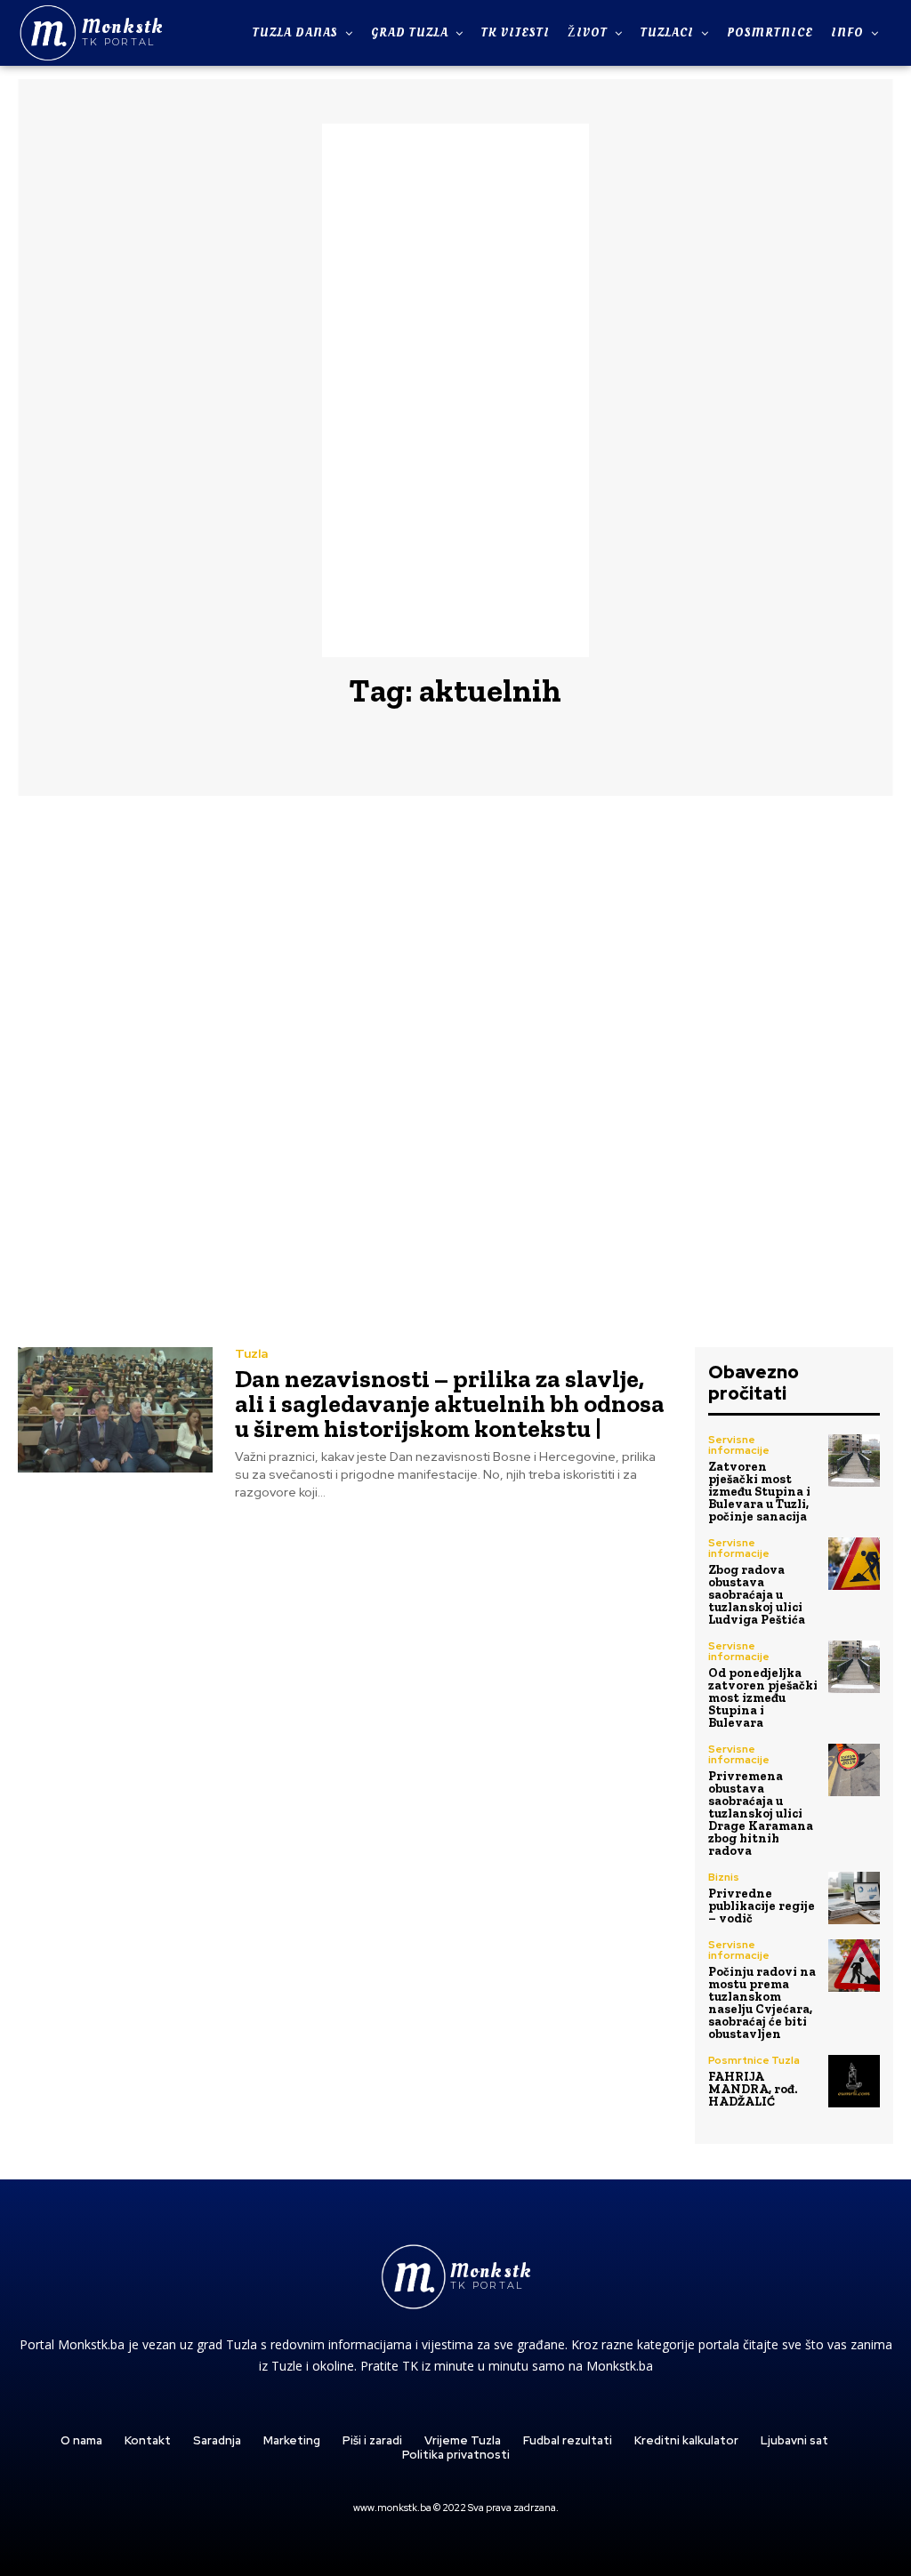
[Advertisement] (455, 390)
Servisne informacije (739, 1445)
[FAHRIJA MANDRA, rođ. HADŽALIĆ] (854, 2081)
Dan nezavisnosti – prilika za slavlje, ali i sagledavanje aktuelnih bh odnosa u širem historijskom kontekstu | (450, 1404)
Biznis (724, 1877)
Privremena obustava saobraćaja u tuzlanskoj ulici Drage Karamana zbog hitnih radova (761, 1814)
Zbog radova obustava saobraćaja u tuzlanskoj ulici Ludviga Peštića (757, 1595)
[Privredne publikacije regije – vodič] (854, 1898)
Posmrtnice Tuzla (754, 2060)
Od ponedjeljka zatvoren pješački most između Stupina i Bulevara (763, 1698)
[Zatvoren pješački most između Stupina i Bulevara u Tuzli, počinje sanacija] (854, 1460)
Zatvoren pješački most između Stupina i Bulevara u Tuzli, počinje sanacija (759, 1492)
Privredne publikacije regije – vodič (762, 1906)
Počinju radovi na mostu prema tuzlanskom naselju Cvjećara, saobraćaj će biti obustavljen (762, 2003)
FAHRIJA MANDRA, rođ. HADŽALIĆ (753, 2089)
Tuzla (251, 1353)
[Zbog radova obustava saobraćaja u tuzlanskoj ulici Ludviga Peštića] (854, 1563)
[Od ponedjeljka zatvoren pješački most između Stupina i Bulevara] (854, 1666)
